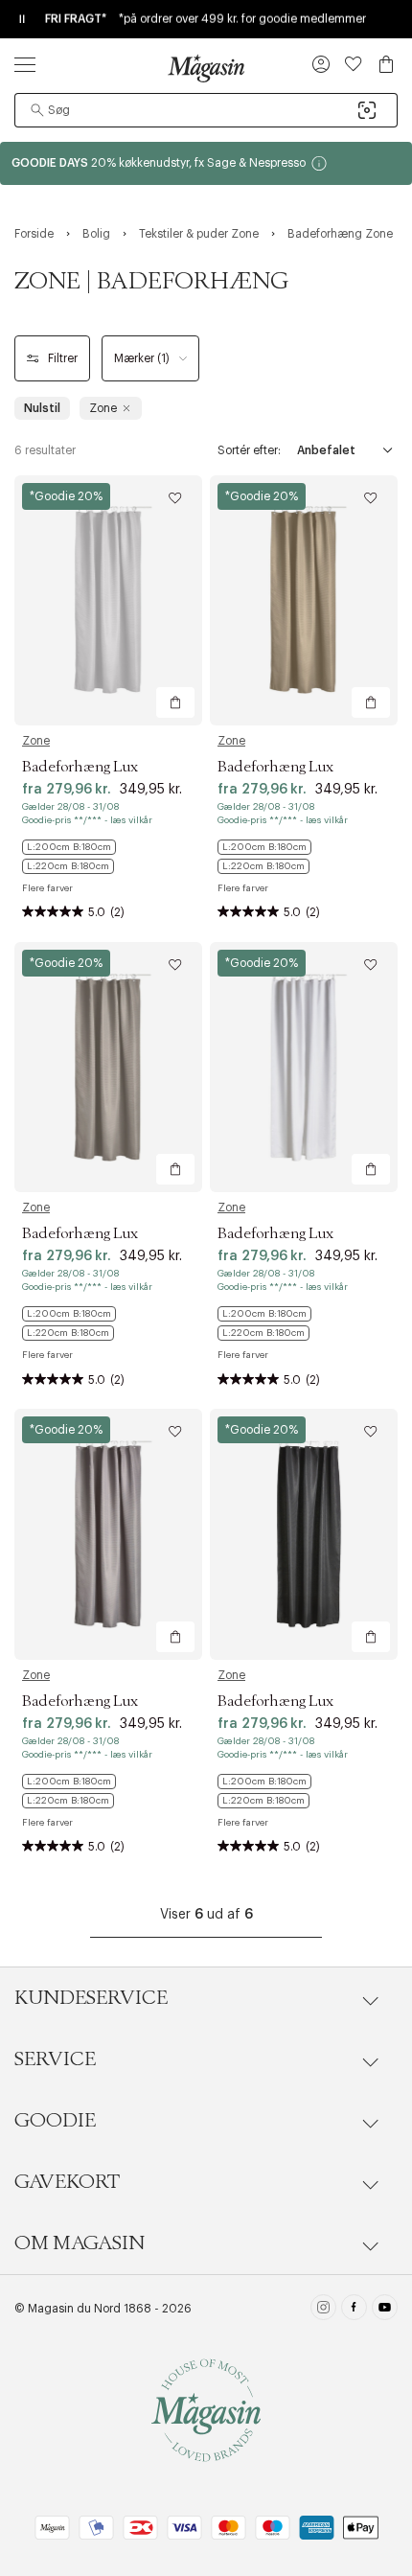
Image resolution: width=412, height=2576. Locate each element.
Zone (36, 741)
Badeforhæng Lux (80, 767)
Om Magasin (80, 2243)
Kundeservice (91, 1998)
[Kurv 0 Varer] (386, 64)
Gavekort (67, 2182)
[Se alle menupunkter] (25, 64)
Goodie (55, 2121)
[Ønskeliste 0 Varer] (354, 64)
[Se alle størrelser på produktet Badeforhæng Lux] (108, 857)
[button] (321, 66)
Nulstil (42, 408)
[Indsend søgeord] (37, 110)
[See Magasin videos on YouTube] (385, 2310)
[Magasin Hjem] (206, 68)
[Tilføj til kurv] (175, 702)
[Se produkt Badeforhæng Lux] (108, 600)
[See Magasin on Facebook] (354, 2310)
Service (55, 2059)
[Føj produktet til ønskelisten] (175, 498)
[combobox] (206, 110)
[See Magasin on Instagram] (323, 2310)
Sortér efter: (249, 450)
